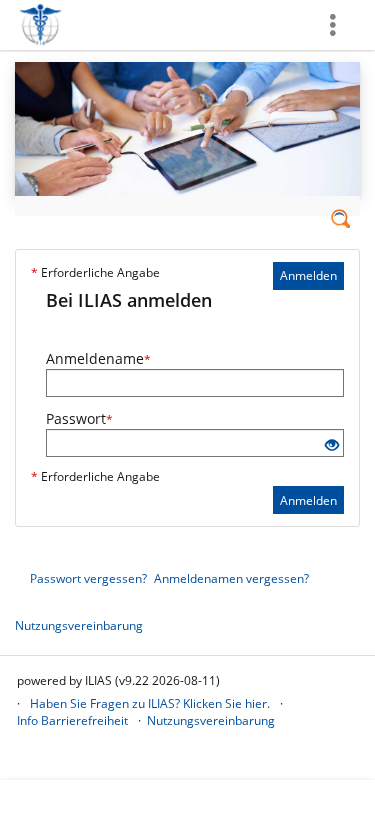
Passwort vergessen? (88, 578)
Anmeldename (98, 358)
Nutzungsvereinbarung (79, 625)
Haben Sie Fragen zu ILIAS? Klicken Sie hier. (150, 703)
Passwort (79, 418)
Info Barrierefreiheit (72, 720)
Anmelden (308, 275)
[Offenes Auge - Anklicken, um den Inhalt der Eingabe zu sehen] (332, 445)
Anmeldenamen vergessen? (231, 578)
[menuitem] (335, 25)
